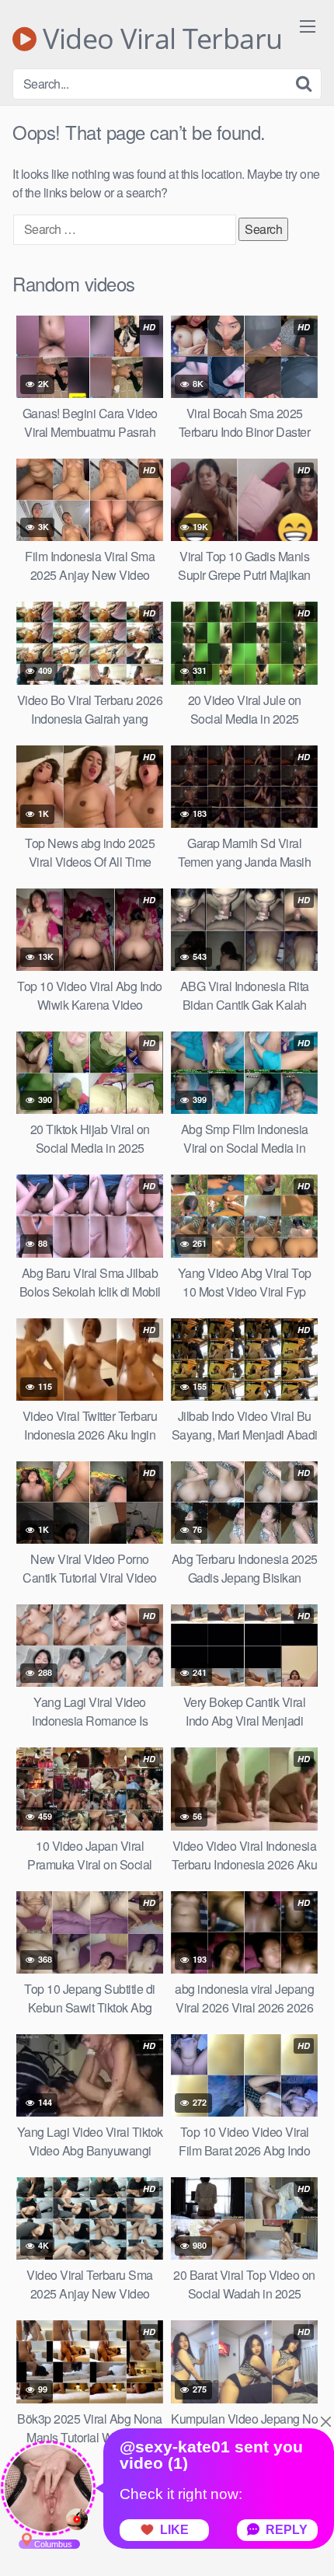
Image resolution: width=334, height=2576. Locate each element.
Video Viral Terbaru (160, 39)
